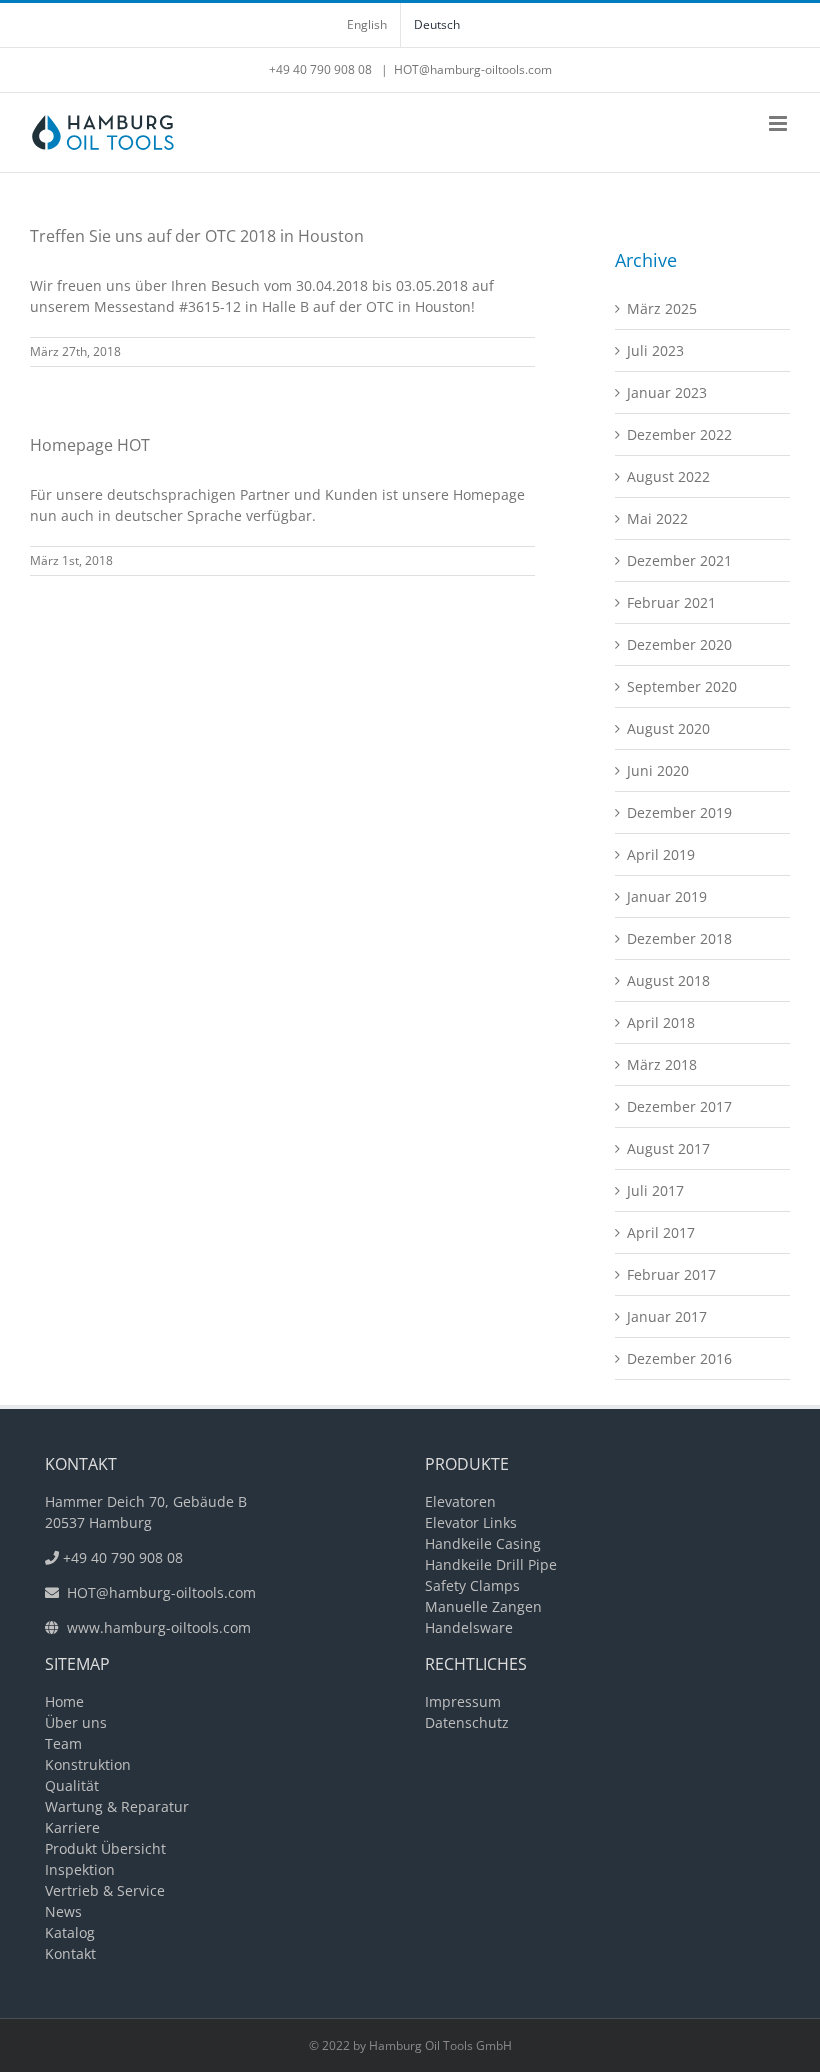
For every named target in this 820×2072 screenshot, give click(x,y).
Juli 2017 (655, 1190)
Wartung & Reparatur (117, 1806)
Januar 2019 (667, 896)
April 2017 (661, 1232)
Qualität (72, 1785)
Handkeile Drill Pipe (491, 1564)
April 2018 (661, 1022)
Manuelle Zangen (483, 1606)
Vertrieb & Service (105, 1890)
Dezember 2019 (679, 812)
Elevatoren (460, 1501)
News (63, 1911)
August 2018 (668, 980)
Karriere (72, 1827)
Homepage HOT (90, 445)
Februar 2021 (671, 602)
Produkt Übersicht (105, 1848)
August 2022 (668, 476)
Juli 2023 (655, 350)
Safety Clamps (472, 1585)
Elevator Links (471, 1522)
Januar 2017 (667, 1316)
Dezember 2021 (679, 560)
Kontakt (70, 1953)
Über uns (76, 1722)
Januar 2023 (667, 392)
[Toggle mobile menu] (779, 123)
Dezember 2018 (679, 938)
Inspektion (80, 1869)
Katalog (70, 1932)
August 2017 (668, 1148)
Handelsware (469, 1627)
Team (63, 1743)
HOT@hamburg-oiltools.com (473, 69)
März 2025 (662, 308)
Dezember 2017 (679, 1106)
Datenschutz (467, 1722)
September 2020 (682, 686)
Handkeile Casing (483, 1543)
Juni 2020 (658, 770)
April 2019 (661, 854)
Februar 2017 (671, 1274)
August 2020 (668, 728)
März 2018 (662, 1064)
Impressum (463, 1701)
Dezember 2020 (679, 644)
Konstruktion (88, 1764)
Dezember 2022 (679, 434)
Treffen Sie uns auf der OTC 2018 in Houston (197, 236)
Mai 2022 (657, 518)
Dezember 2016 (679, 1358)
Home (64, 1701)
